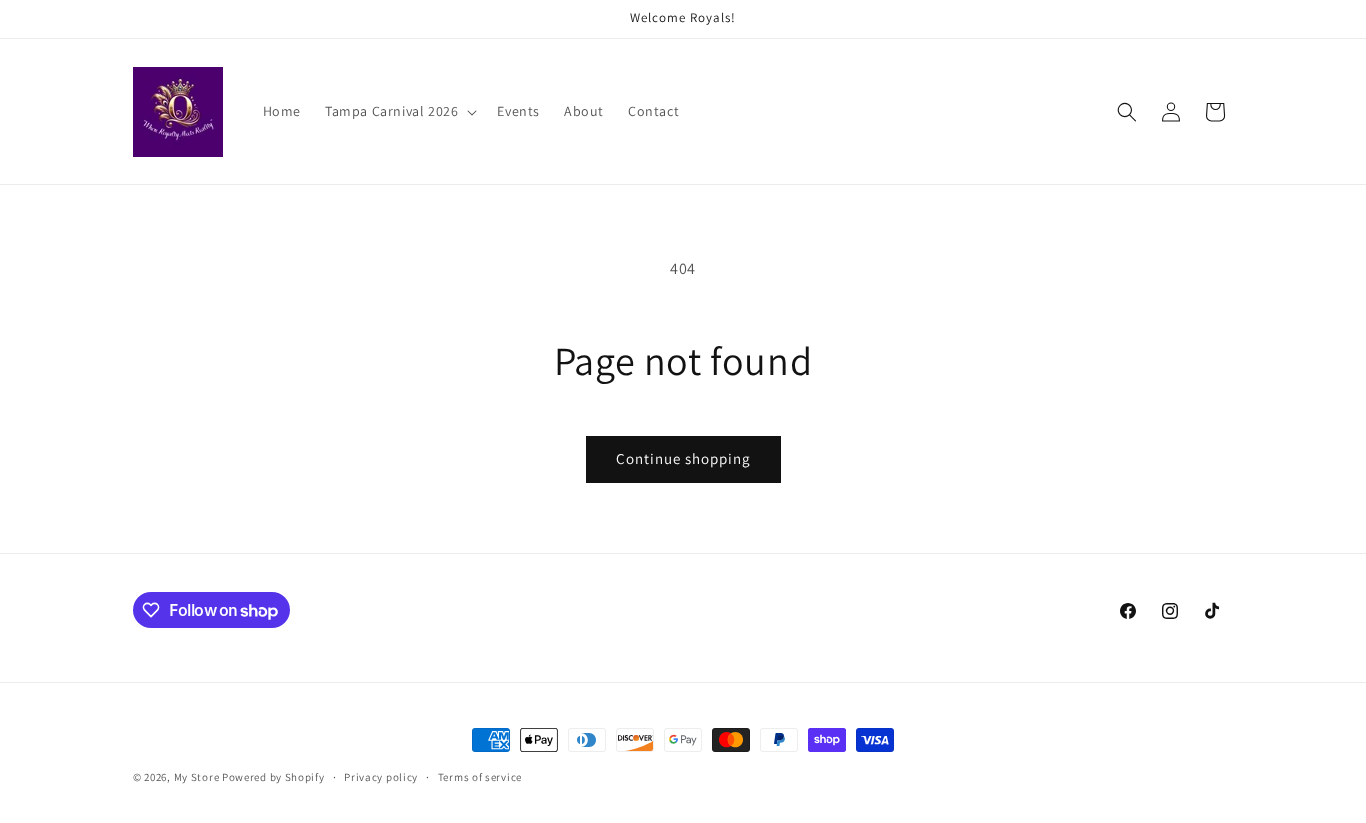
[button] (399, 111)
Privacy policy (381, 777)
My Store (197, 777)
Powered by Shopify (273, 777)
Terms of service (480, 777)
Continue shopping (683, 458)
